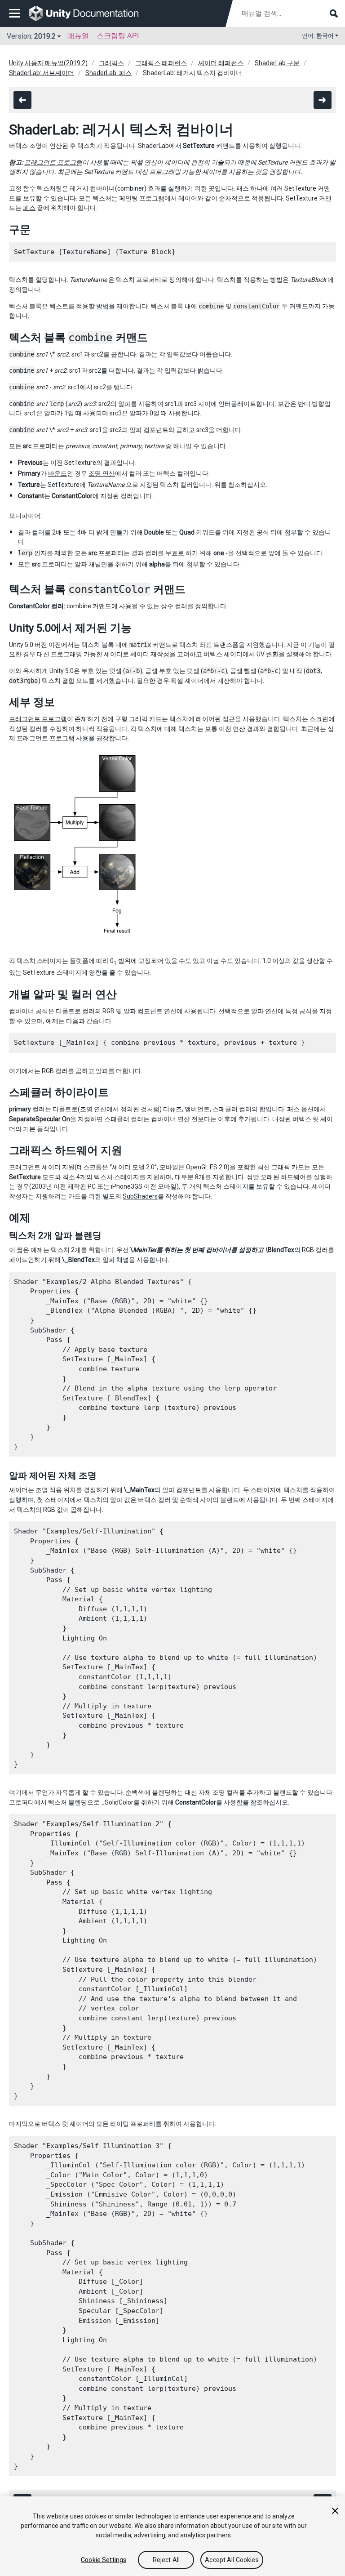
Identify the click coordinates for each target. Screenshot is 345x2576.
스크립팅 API (118, 36)
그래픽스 (111, 63)
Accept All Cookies (232, 2560)
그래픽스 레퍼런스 (161, 63)
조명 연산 (102, 473)
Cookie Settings (104, 2560)
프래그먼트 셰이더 (35, 1167)
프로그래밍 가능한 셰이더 (87, 654)
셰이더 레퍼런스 (221, 63)
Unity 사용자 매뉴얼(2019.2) (48, 63)
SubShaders (140, 1196)
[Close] (335, 2511)
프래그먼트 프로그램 (53, 162)
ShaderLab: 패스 (108, 73)
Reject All (166, 2560)
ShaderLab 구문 (277, 63)
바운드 (57, 473)
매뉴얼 (78, 36)
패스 (29, 208)
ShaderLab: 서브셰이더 (42, 73)
